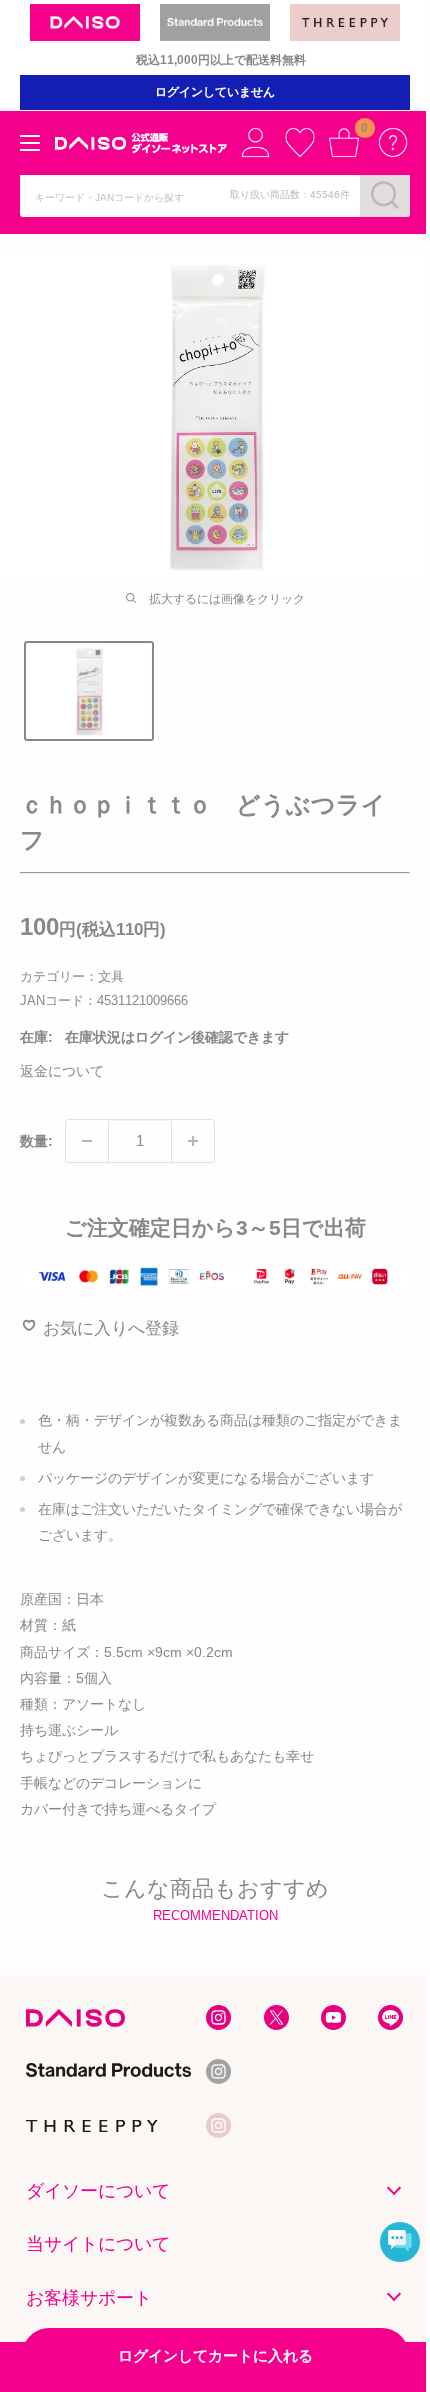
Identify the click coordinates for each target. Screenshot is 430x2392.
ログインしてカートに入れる (215, 2355)
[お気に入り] (300, 142)
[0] (344, 142)
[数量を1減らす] (87, 1141)
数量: (36, 1141)
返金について (62, 1071)
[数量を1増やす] (193, 1141)
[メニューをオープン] (30, 143)
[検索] (385, 195)
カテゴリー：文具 (72, 976)
